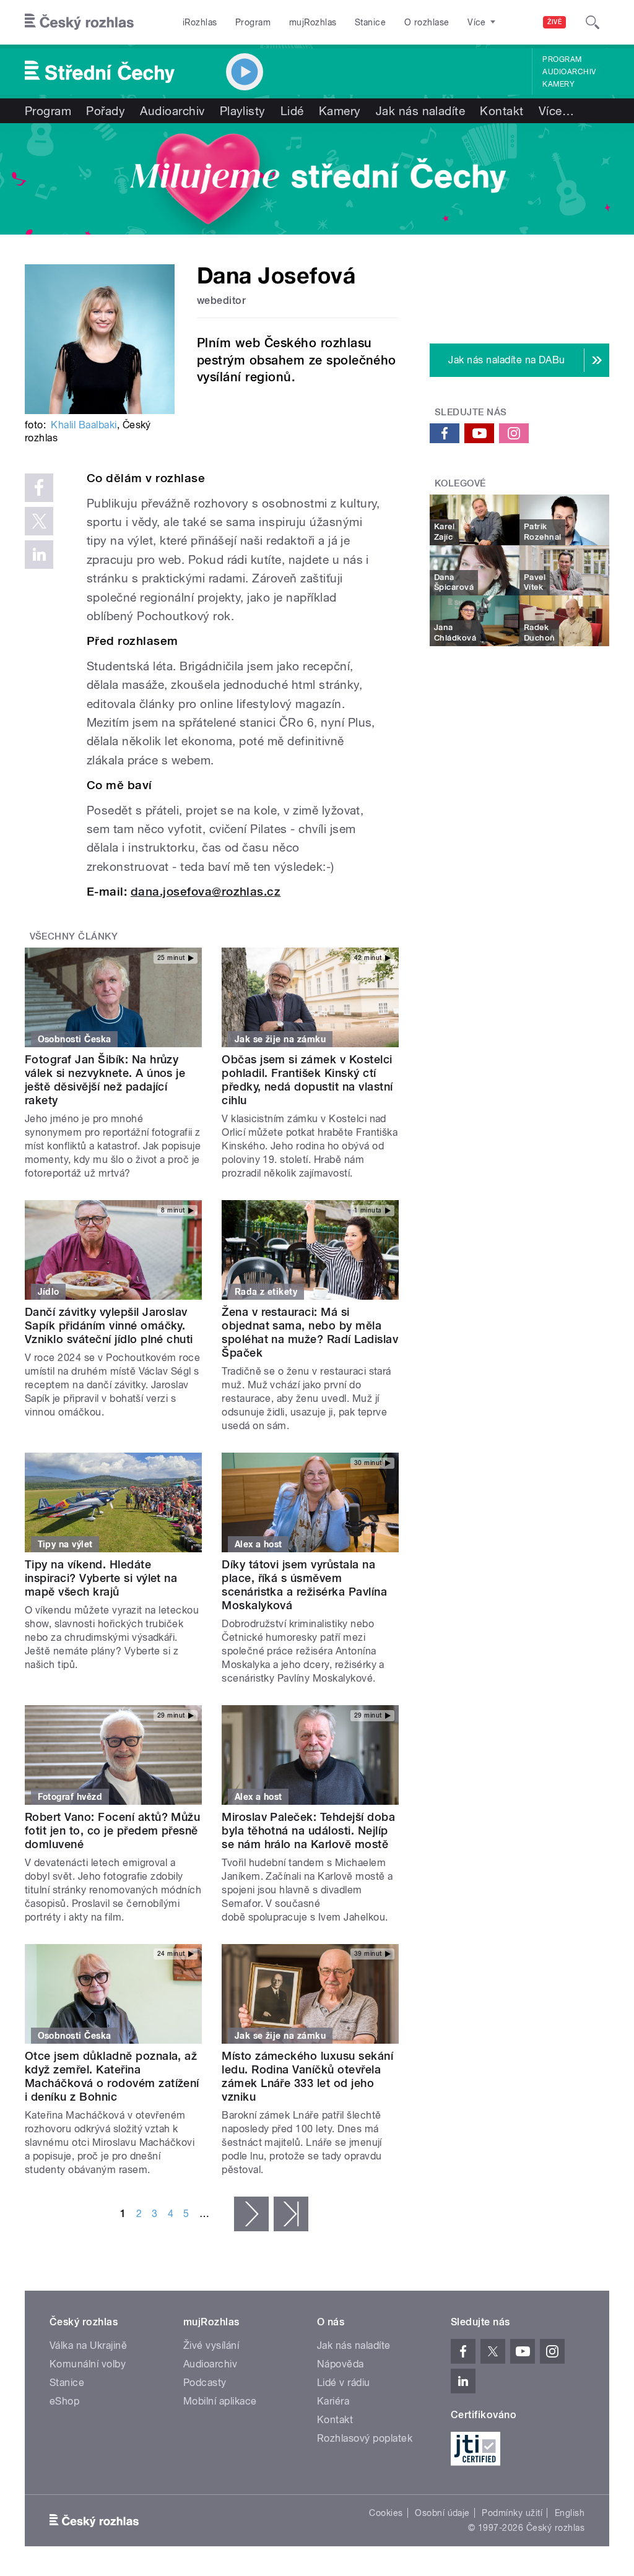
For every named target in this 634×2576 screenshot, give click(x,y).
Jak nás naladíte (421, 111)
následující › (251, 2214)
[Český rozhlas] (79, 22)
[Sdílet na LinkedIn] (39, 555)
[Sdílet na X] (39, 521)
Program (253, 22)
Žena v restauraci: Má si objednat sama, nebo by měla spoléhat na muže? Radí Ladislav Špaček (310, 1332)
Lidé (292, 111)
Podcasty (205, 2383)
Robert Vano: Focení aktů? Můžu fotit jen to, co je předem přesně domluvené (112, 1830)
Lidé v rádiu (344, 2383)
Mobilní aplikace (220, 2401)
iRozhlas (200, 22)
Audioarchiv (569, 72)
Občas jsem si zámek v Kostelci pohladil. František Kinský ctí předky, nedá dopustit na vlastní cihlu (307, 1080)
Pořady (106, 111)
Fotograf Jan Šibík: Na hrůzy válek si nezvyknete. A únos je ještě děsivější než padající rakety (105, 1080)
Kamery (558, 84)
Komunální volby (88, 2364)
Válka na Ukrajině (88, 2345)
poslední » (291, 2214)
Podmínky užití (512, 2513)
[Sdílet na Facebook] (39, 488)
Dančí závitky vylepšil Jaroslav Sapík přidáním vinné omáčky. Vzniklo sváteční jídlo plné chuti (109, 1325)
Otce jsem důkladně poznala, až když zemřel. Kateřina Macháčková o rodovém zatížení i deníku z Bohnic (112, 2076)
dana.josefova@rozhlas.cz (206, 892)
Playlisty (243, 111)
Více (556, 111)
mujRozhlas (313, 22)
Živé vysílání (211, 2345)
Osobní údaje (442, 2513)
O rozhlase (427, 22)
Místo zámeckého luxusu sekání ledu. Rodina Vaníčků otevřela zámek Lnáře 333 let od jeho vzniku (307, 2076)
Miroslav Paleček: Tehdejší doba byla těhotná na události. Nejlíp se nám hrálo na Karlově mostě (308, 1830)
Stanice (370, 22)
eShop (64, 2401)
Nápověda (341, 2364)
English (570, 2513)
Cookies (386, 2513)
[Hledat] (593, 22)
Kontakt (502, 111)
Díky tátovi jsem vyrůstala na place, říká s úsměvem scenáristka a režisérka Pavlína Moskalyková (304, 1585)
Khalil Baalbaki (84, 425)
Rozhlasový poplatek (365, 2438)
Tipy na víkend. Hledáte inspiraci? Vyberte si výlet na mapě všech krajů (101, 1578)
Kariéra (333, 2401)
